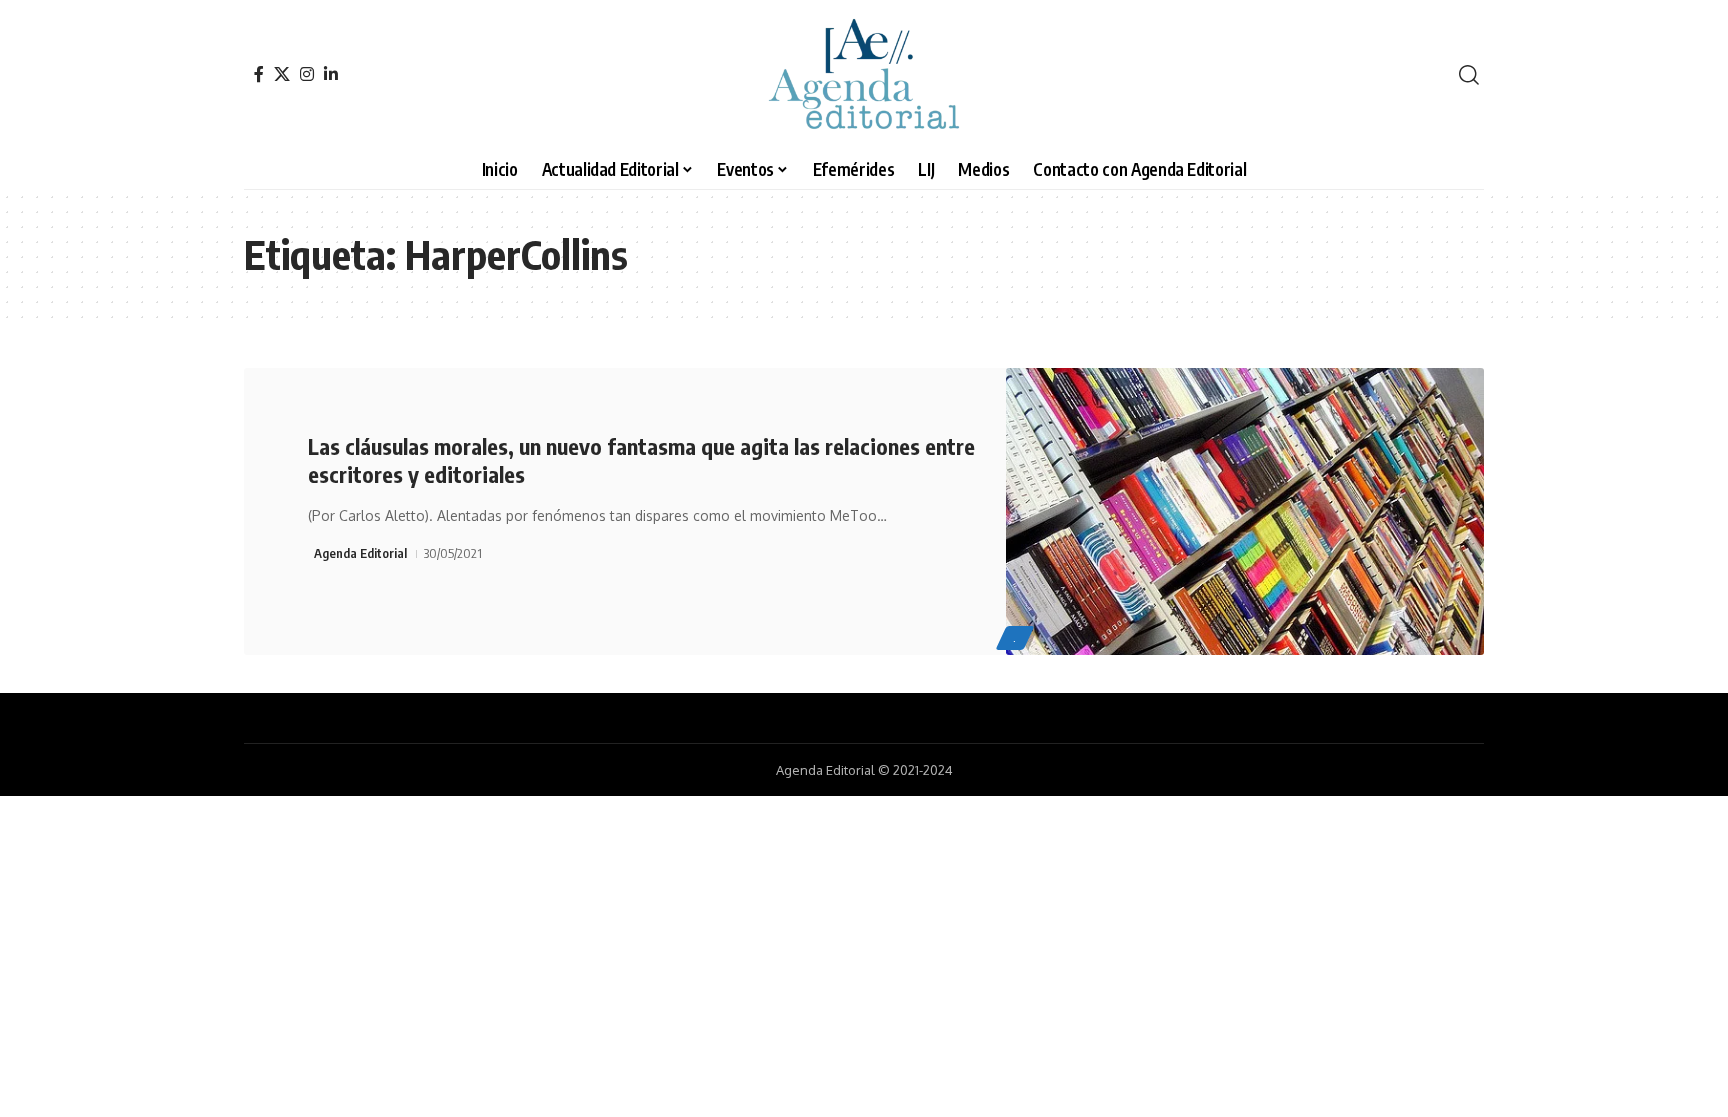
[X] (282, 74)
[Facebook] (259, 74)
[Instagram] (307, 74)
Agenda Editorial (360, 553)
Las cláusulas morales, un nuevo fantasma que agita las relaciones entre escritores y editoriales (641, 460)
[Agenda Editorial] (864, 75)
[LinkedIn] (331, 74)
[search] (1469, 75)
